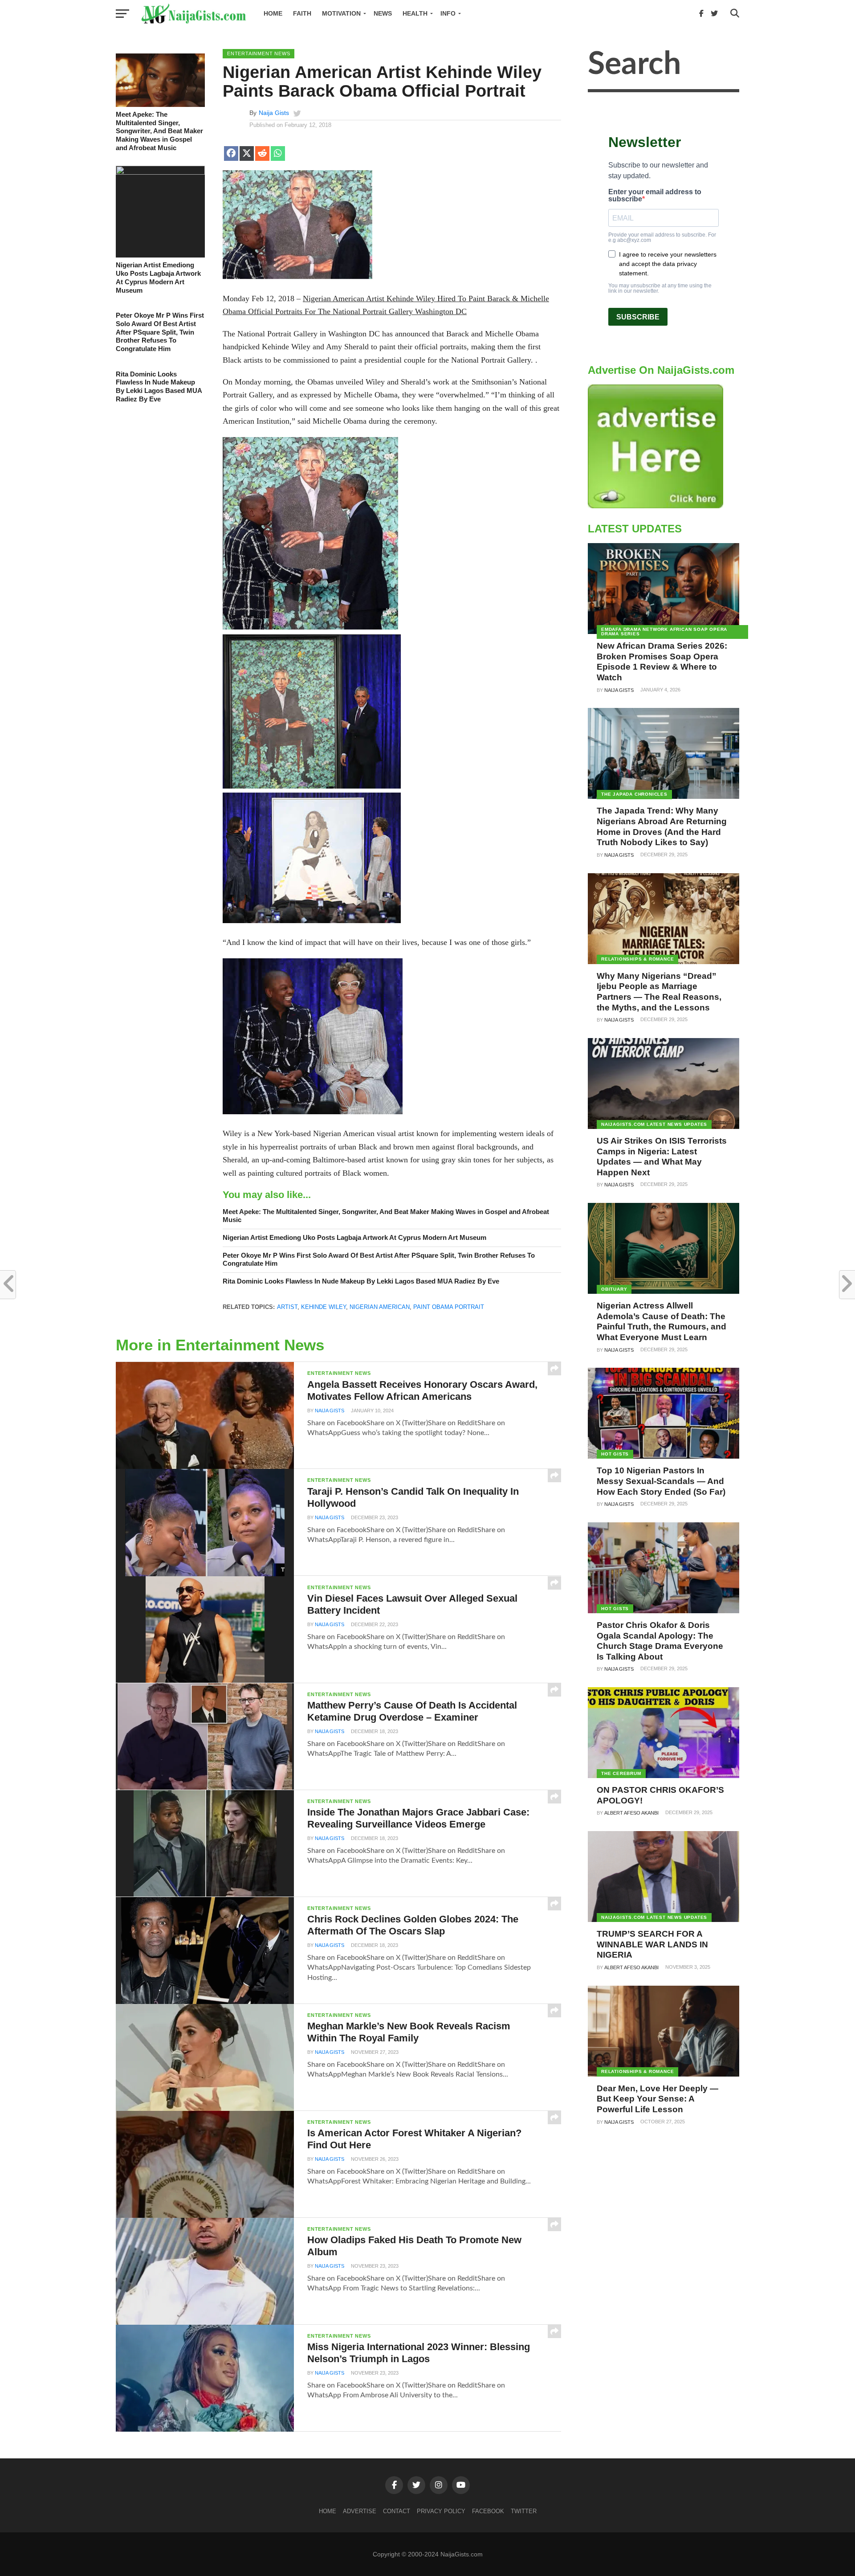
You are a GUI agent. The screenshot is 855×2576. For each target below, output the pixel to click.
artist (287, 1307)
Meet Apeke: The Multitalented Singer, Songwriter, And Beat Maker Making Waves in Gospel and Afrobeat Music (159, 131)
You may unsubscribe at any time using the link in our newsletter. (660, 288)
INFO (448, 13)
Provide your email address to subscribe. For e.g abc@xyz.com (662, 237)
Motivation (341, 13)
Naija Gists (274, 113)
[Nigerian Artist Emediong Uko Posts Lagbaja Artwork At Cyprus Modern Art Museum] (160, 172)
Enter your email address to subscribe (655, 196)
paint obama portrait (449, 1307)
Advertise (360, 2511)
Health (415, 13)
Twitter (524, 2511)
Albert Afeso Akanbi (631, 1813)
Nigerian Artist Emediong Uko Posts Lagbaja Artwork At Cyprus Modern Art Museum (158, 277)
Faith (302, 13)
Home (273, 13)
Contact (397, 2511)
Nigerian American (380, 1307)
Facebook (488, 2511)
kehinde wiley (324, 1307)
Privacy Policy (441, 2511)
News (383, 13)
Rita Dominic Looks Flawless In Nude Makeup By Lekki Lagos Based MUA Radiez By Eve (159, 386)
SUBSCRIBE (638, 317)
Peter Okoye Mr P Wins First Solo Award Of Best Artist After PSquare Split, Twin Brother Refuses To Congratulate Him (160, 332)
